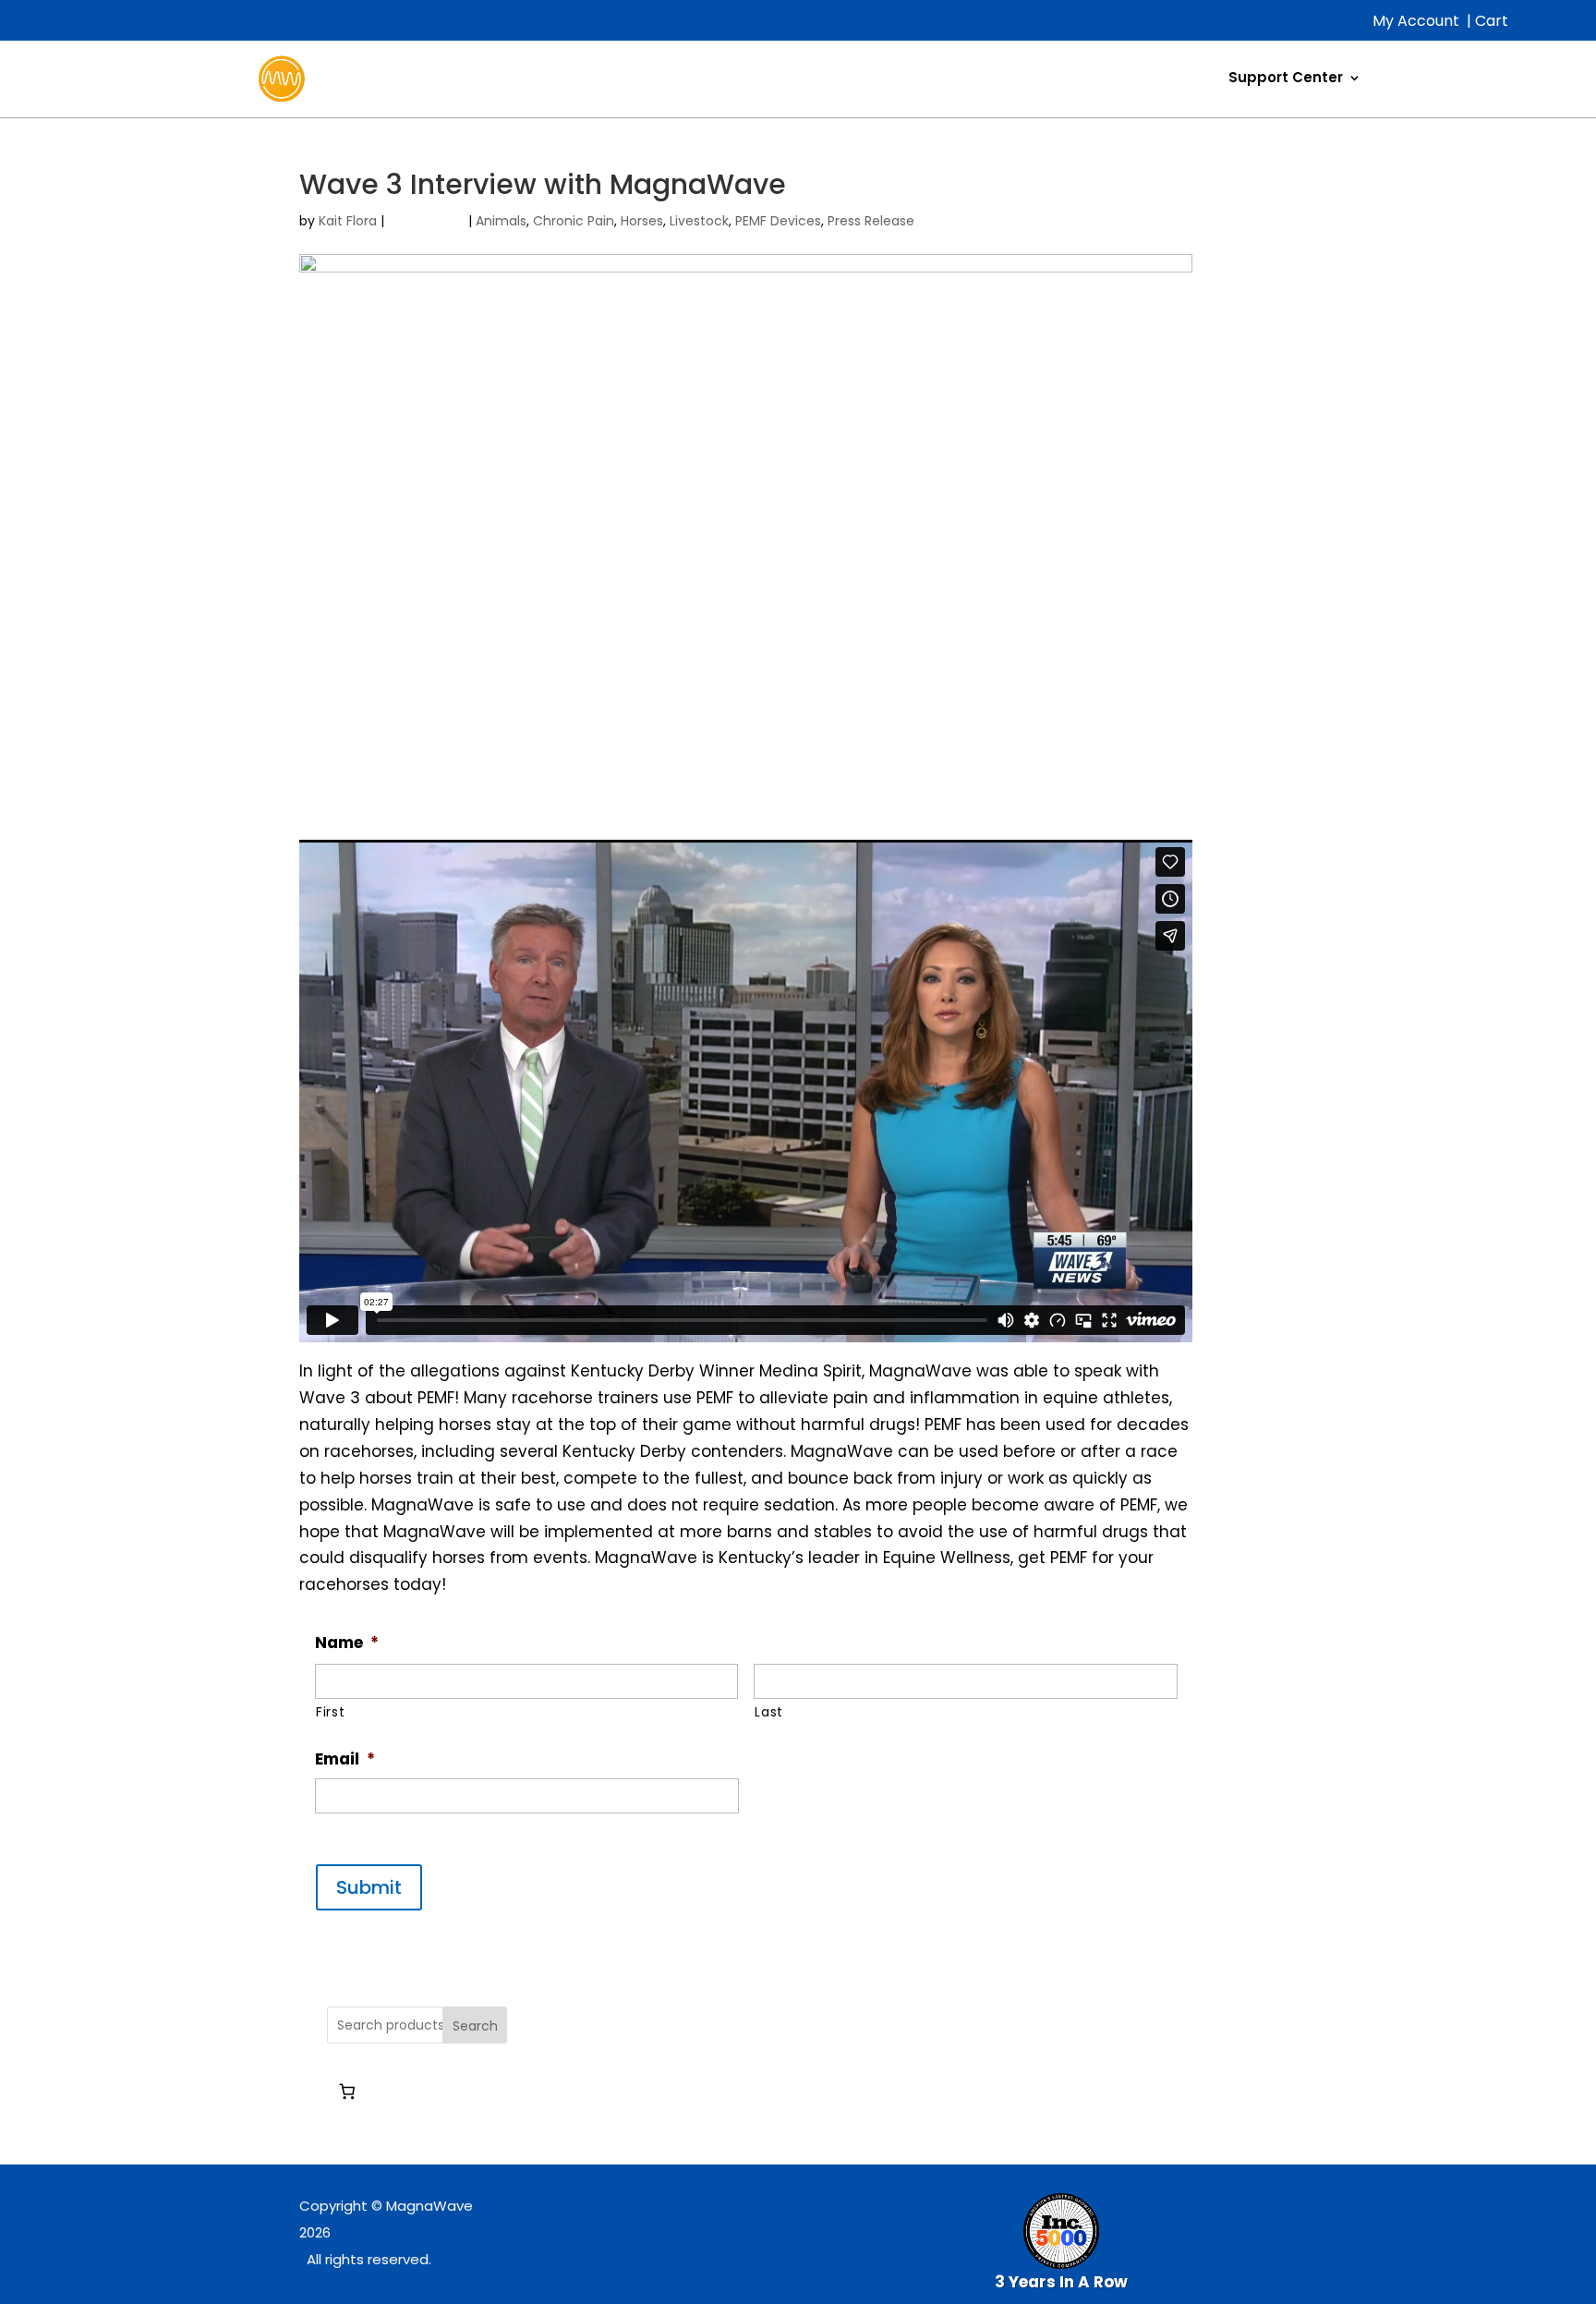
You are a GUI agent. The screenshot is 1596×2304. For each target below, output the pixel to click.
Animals (501, 221)
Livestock (699, 221)
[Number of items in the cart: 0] (347, 2091)
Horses (642, 221)
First (330, 1712)
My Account (1416, 21)
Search (475, 2026)
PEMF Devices (778, 221)
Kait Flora (348, 221)
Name (347, 1643)
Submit (369, 1887)
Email (345, 1759)
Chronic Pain (574, 221)
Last (769, 1712)
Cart (1492, 21)
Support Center (1286, 77)
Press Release (871, 221)
